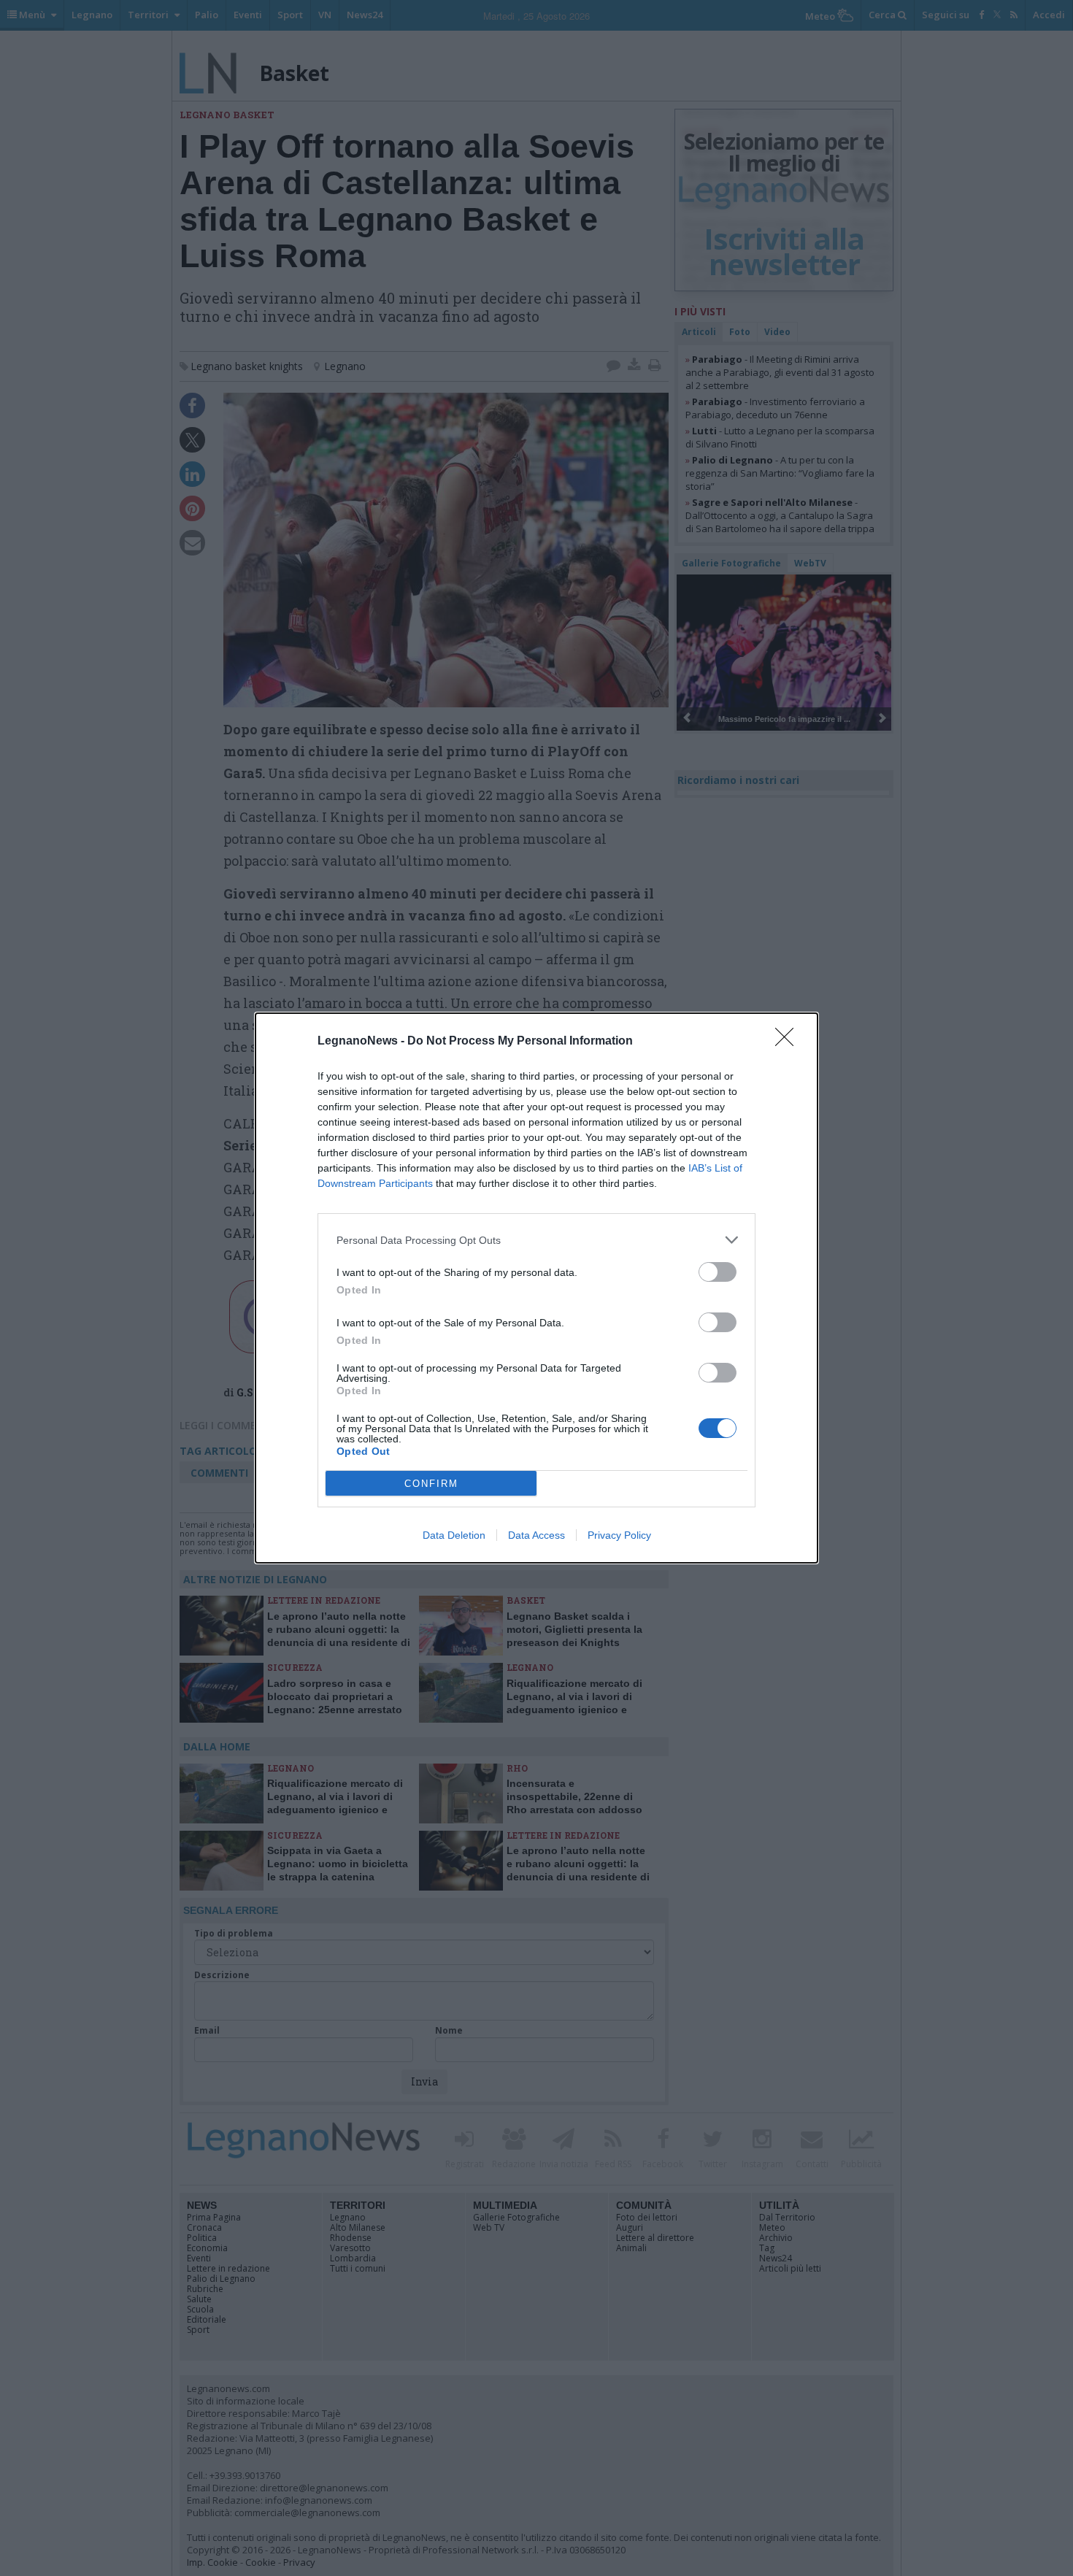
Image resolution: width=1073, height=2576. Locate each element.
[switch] (718, 1272)
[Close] (789, 1042)
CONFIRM (431, 1484)
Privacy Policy (619, 1535)
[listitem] (536, 1240)
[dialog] (536, 1288)
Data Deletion (454, 1535)
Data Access (536, 1535)
